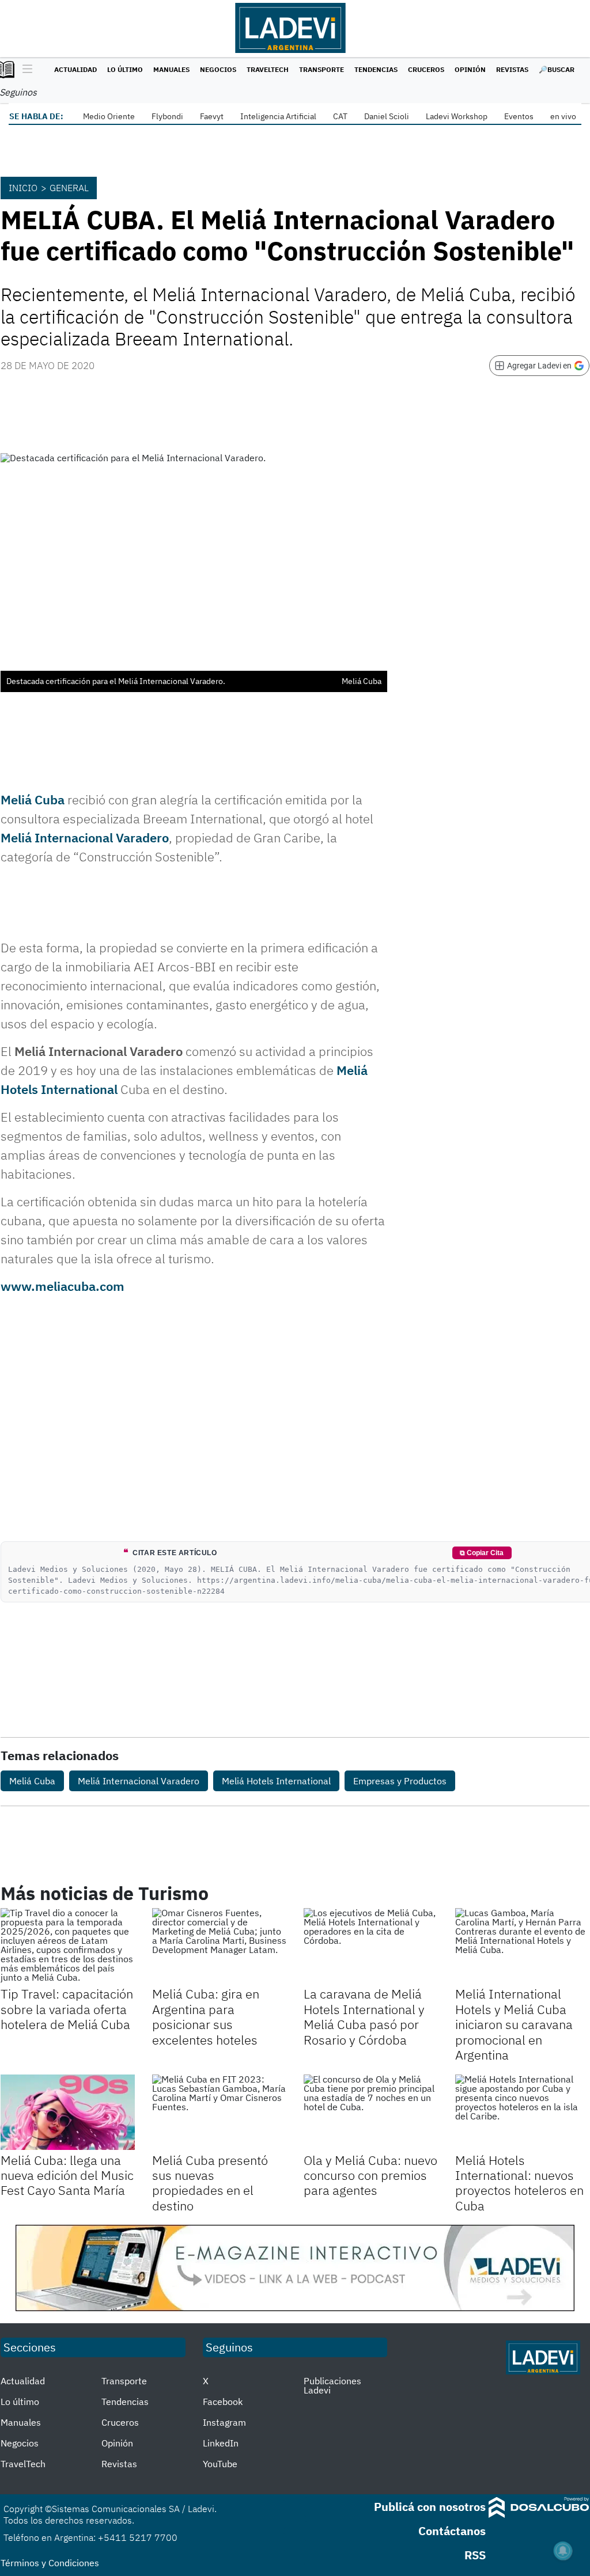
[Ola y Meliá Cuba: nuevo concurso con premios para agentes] (371, 2112)
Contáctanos (452, 2531)
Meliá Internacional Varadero (85, 837)
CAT (340, 116)
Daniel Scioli (387, 116)
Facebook (223, 2402)
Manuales (171, 69)
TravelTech (268, 69)
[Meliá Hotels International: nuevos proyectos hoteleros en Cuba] (522, 2112)
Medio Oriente (109, 116)
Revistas (512, 69)
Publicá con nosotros (430, 2507)
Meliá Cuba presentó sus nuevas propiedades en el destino (210, 2183)
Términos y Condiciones (50, 2563)
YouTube (220, 2464)
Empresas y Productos (400, 1781)
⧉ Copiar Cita (482, 1553)
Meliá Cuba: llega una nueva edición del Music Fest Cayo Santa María (67, 2175)
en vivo (563, 116)
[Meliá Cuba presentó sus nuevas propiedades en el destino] (219, 2112)
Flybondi (167, 116)
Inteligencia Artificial (278, 116)
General (69, 188)
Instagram (224, 2422)
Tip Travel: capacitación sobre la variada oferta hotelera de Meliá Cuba (67, 2009)
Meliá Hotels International (276, 1781)
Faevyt (212, 116)
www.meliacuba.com (63, 1286)
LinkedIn (221, 2443)
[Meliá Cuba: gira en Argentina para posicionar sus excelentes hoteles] (219, 1946)
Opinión (470, 69)
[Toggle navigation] (24, 70)
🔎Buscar (557, 69)
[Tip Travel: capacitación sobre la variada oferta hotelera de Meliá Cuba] (68, 1946)
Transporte (322, 69)
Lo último (125, 69)
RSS (475, 2555)
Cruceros (426, 69)
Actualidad (75, 69)
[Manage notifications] (563, 2551)
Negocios (218, 69)
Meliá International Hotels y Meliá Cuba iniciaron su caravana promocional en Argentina (514, 2024)
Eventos (519, 116)
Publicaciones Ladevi (332, 2385)
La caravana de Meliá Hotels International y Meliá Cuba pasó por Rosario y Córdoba (364, 2016)
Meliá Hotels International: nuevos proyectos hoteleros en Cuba (519, 2183)
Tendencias (376, 69)
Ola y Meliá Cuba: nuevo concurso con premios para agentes (370, 2175)
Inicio (23, 188)
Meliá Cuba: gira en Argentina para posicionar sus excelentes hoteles (206, 2016)
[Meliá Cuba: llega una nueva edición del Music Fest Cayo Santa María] (68, 2112)
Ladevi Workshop (457, 116)
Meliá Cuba (33, 799)
